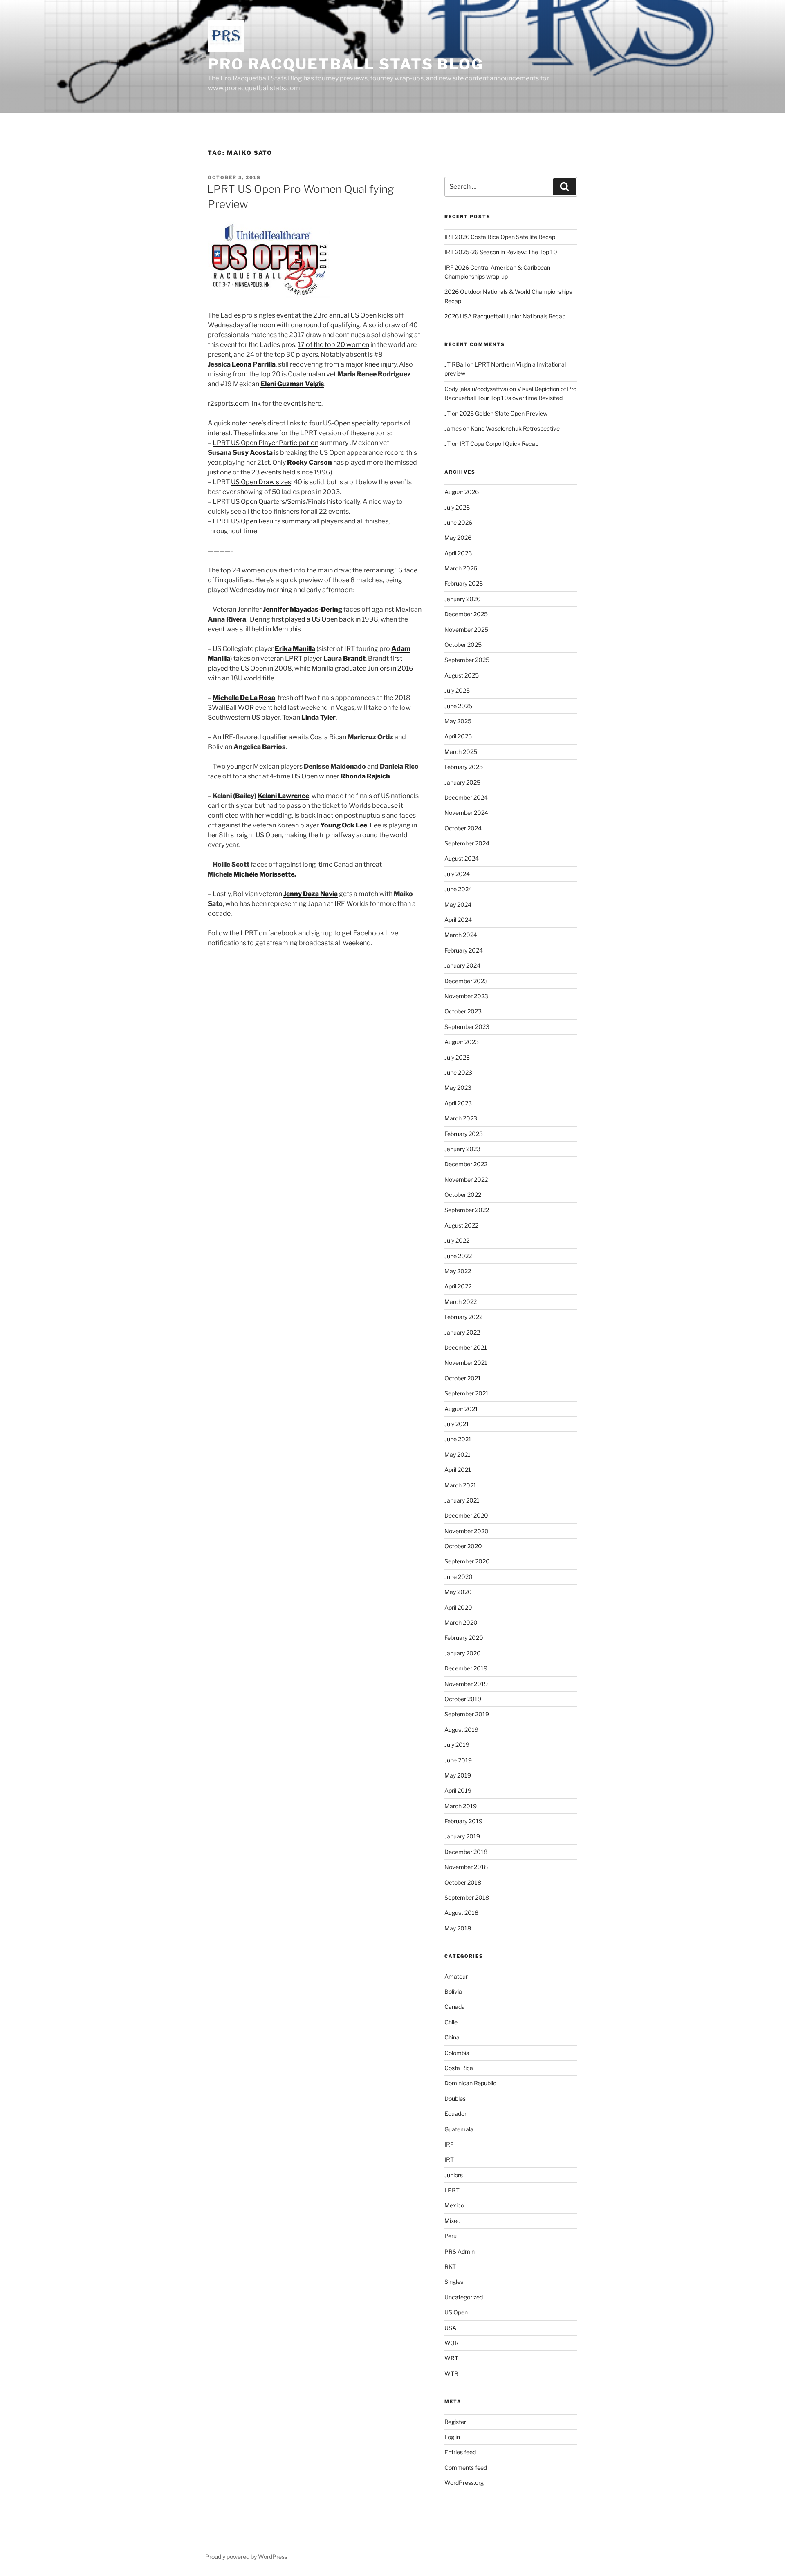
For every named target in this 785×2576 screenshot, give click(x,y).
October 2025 (463, 645)
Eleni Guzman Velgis (292, 384)
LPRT (452, 2190)
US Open (456, 2312)
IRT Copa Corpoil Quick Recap (499, 444)
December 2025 (466, 614)
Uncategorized (464, 2297)
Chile (451, 2022)
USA (450, 2328)
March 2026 (461, 568)
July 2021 (457, 1424)
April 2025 (458, 736)
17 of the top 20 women (333, 345)
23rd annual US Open (345, 315)
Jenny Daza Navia (311, 894)
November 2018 (466, 1867)
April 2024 (458, 920)
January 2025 (462, 782)
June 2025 (458, 706)
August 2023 (462, 1042)
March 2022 (461, 1302)
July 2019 (457, 1745)
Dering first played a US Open (294, 619)
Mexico (454, 2205)
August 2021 (461, 1409)
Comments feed (466, 2468)
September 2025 (467, 660)
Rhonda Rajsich (365, 776)
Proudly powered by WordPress (246, 2557)
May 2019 (458, 1775)
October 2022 (463, 1195)
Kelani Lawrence (283, 796)
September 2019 (467, 1714)
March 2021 (460, 1485)
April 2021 (458, 1470)
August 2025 (462, 675)
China (452, 2037)
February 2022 (463, 1317)
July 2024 (457, 874)
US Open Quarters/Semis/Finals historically (296, 502)
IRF (449, 2144)
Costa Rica (459, 2068)
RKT (450, 2266)
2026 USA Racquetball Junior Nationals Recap (505, 316)
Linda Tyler (318, 717)
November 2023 (466, 996)
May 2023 (458, 1088)
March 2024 (461, 935)
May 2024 (458, 905)
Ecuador (455, 2114)
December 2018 (466, 1852)
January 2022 (462, 1332)
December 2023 (466, 981)
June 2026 (458, 522)
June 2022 (458, 1256)
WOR (452, 2343)
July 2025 (457, 690)
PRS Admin (460, 2251)
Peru (451, 2236)
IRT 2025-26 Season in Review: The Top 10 (501, 252)
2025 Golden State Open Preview (504, 413)
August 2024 (462, 858)
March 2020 (461, 1622)
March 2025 (461, 752)
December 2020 (466, 1515)
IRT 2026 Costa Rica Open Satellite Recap (500, 237)
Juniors (454, 2175)
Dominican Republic (470, 2083)
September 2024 (467, 843)
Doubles (455, 2099)
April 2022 (458, 1286)
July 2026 (457, 507)
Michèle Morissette (264, 874)
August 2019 (461, 1730)
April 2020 (458, 1607)
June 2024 (458, 889)
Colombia (457, 2053)
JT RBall (455, 364)
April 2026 (458, 553)
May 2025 (458, 721)
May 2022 (458, 1271)
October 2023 (463, 1011)
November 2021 (466, 1363)
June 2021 (458, 1439)
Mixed (452, 2221)
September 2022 (467, 1210)
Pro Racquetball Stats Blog (346, 64)
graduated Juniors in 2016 (374, 668)
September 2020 (467, 1561)
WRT (451, 2358)
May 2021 (458, 1455)
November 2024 (466, 813)
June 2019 (458, 1760)
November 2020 (467, 1531)
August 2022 (461, 1225)
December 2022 (466, 1164)
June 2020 (459, 1577)
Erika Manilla (295, 649)
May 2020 (458, 1592)
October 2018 (463, 1882)
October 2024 (463, 828)
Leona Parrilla (254, 364)
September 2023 (467, 1027)
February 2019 (463, 1821)
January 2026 (462, 599)
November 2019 (466, 1684)
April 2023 (458, 1103)
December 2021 (466, 1347)
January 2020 (463, 1653)
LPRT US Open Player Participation (266, 443)
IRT (449, 2159)
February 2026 (464, 583)
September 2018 (467, 1897)
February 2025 (464, 767)
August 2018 (461, 1913)
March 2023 (461, 1118)
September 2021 (467, 1393)
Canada (455, 2007)
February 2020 (464, 1638)
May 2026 (458, 538)
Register (455, 2422)
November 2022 (466, 1180)
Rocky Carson (310, 462)
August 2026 (462, 492)
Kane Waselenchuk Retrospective (515, 428)
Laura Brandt (344, 659)
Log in (452, 2437)
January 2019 (462, 1836)
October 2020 (463, 1546)
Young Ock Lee (344, 825)
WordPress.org (464, 2483)
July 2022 (457, 1240)
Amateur (456, 1976)
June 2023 (458, 1072)
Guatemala (459, 2129)
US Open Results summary (271, 521)
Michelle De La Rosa (244, 698)
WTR (451, 2374)
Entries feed (460, 2452)
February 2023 (464, 1134)
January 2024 (462, 965)
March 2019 (461, 1806)
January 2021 (462, 1500)
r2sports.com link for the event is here (265, 404)
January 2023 (462, 1149)
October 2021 (463, 1378)
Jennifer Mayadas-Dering (303, 609)
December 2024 (466, 797)
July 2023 (457, 1057)
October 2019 (463, 1699)
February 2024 (464, 950)
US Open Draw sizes (261, 482)
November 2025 (466, 629)
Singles (454, 2282)
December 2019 (466, 1668)
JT (447, 413)
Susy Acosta (253, 453)
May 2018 (458, 1928)
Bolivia (453, 1991)
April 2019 (458, 1790)
